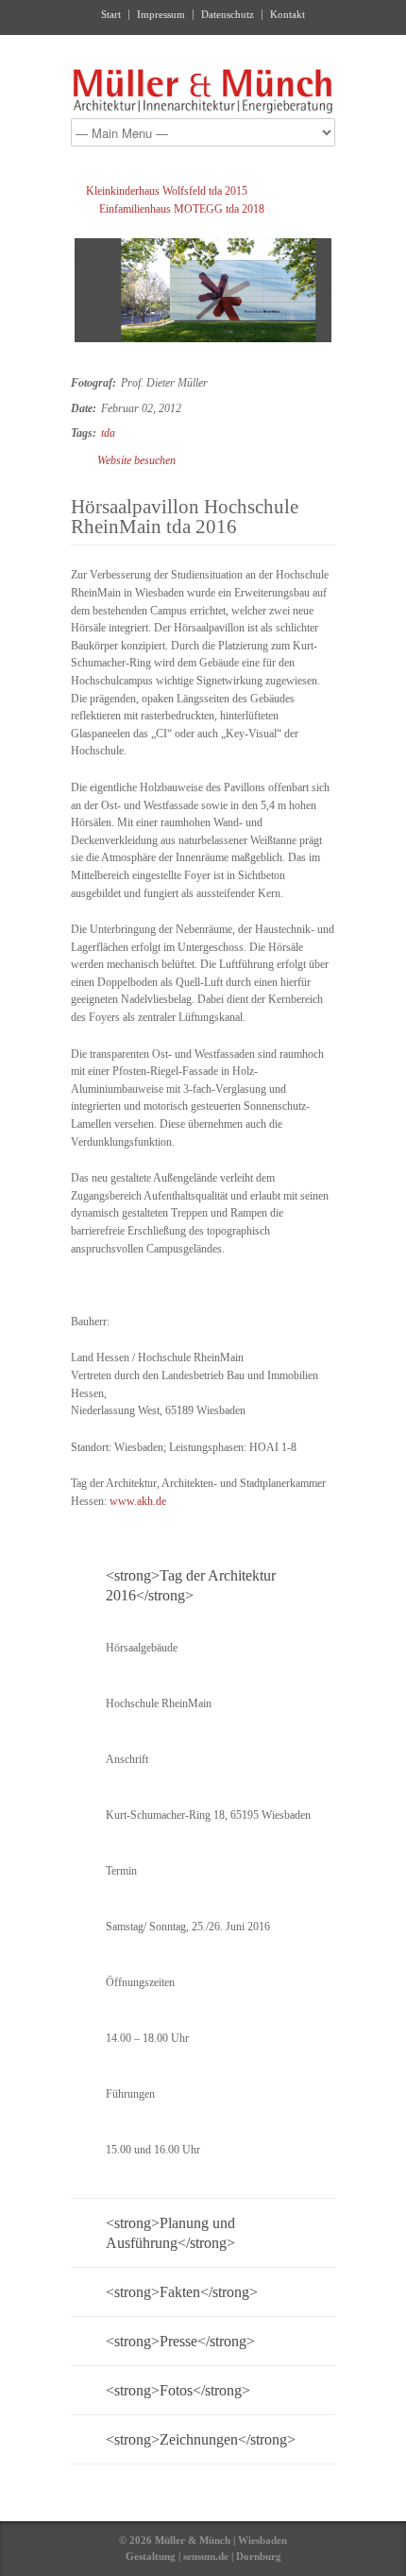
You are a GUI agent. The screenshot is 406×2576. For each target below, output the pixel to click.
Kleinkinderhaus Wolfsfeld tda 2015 (167, 191)
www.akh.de (138, 1501)
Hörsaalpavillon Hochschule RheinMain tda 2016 (185, 517)
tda (108, 433)
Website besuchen (136, 460)
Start (111, 15)
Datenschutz (228, 15)
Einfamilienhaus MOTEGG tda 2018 (182, 209)
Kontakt (288, 15)
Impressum (161, 15)
